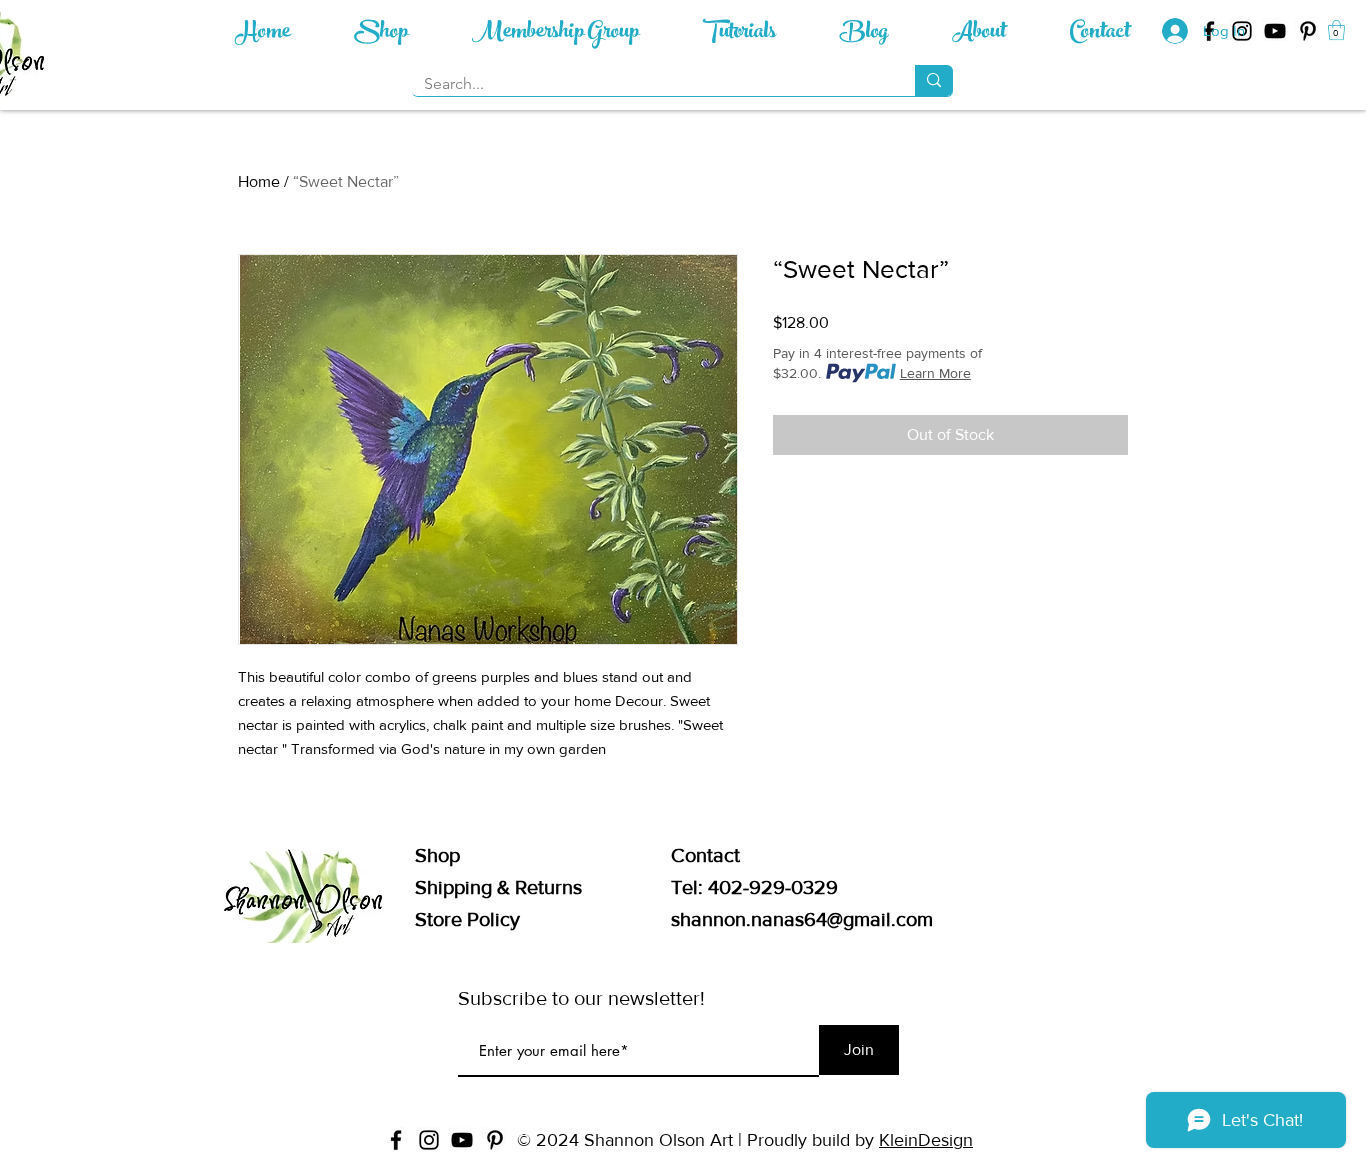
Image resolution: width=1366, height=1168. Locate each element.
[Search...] (934, 80)
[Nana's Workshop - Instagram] (429, 1140)
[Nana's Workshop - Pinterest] (1308, 31)
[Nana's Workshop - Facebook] (396, 1140)
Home (259, 181)
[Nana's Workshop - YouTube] (1275, 31)
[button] (1336, 30)
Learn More (935, 373)
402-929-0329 (773, 887)
